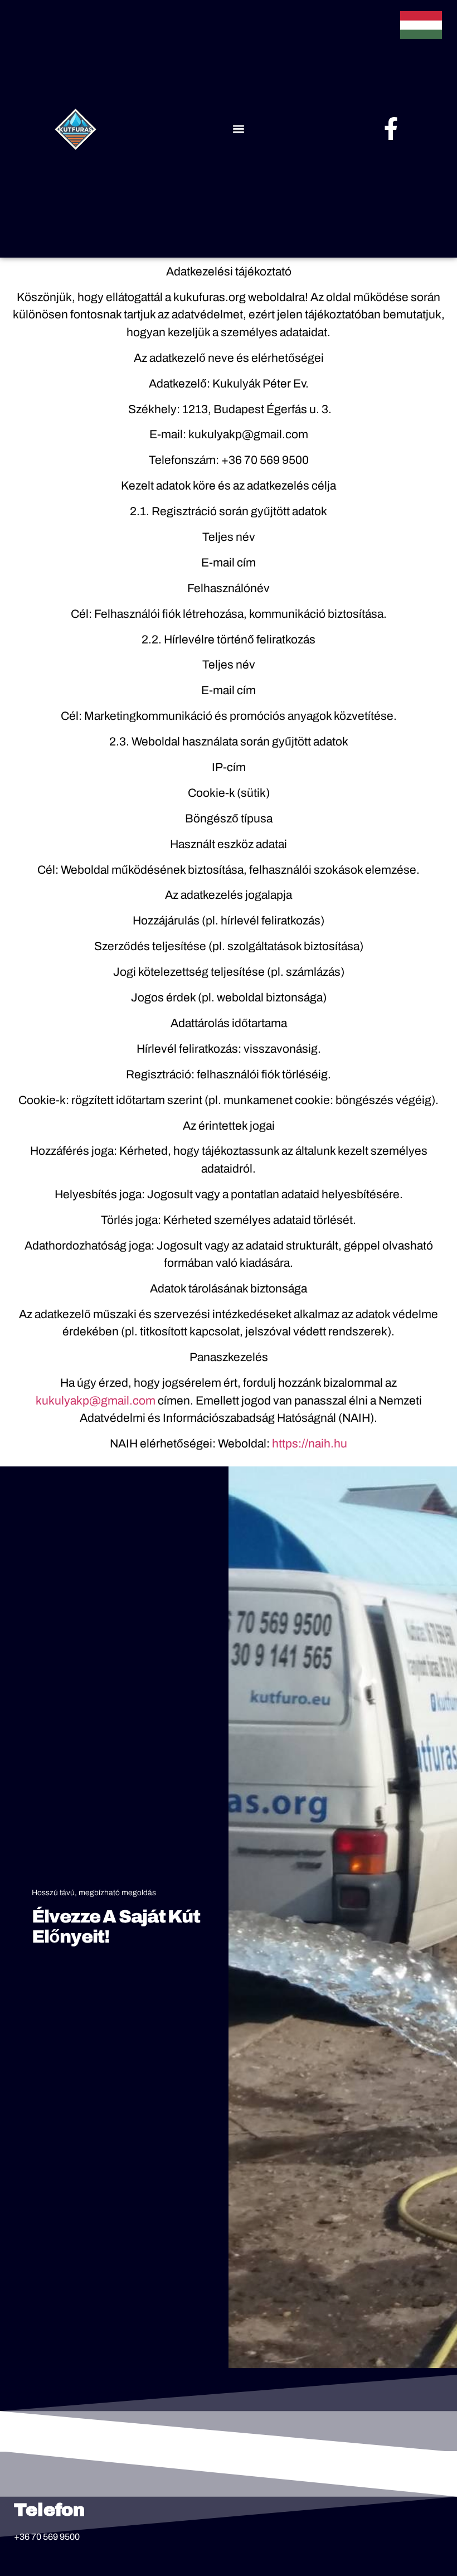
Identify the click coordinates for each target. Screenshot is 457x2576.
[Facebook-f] (391, 129)
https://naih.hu (310, 1444)
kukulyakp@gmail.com (96, 1401)
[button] (238, 129)
